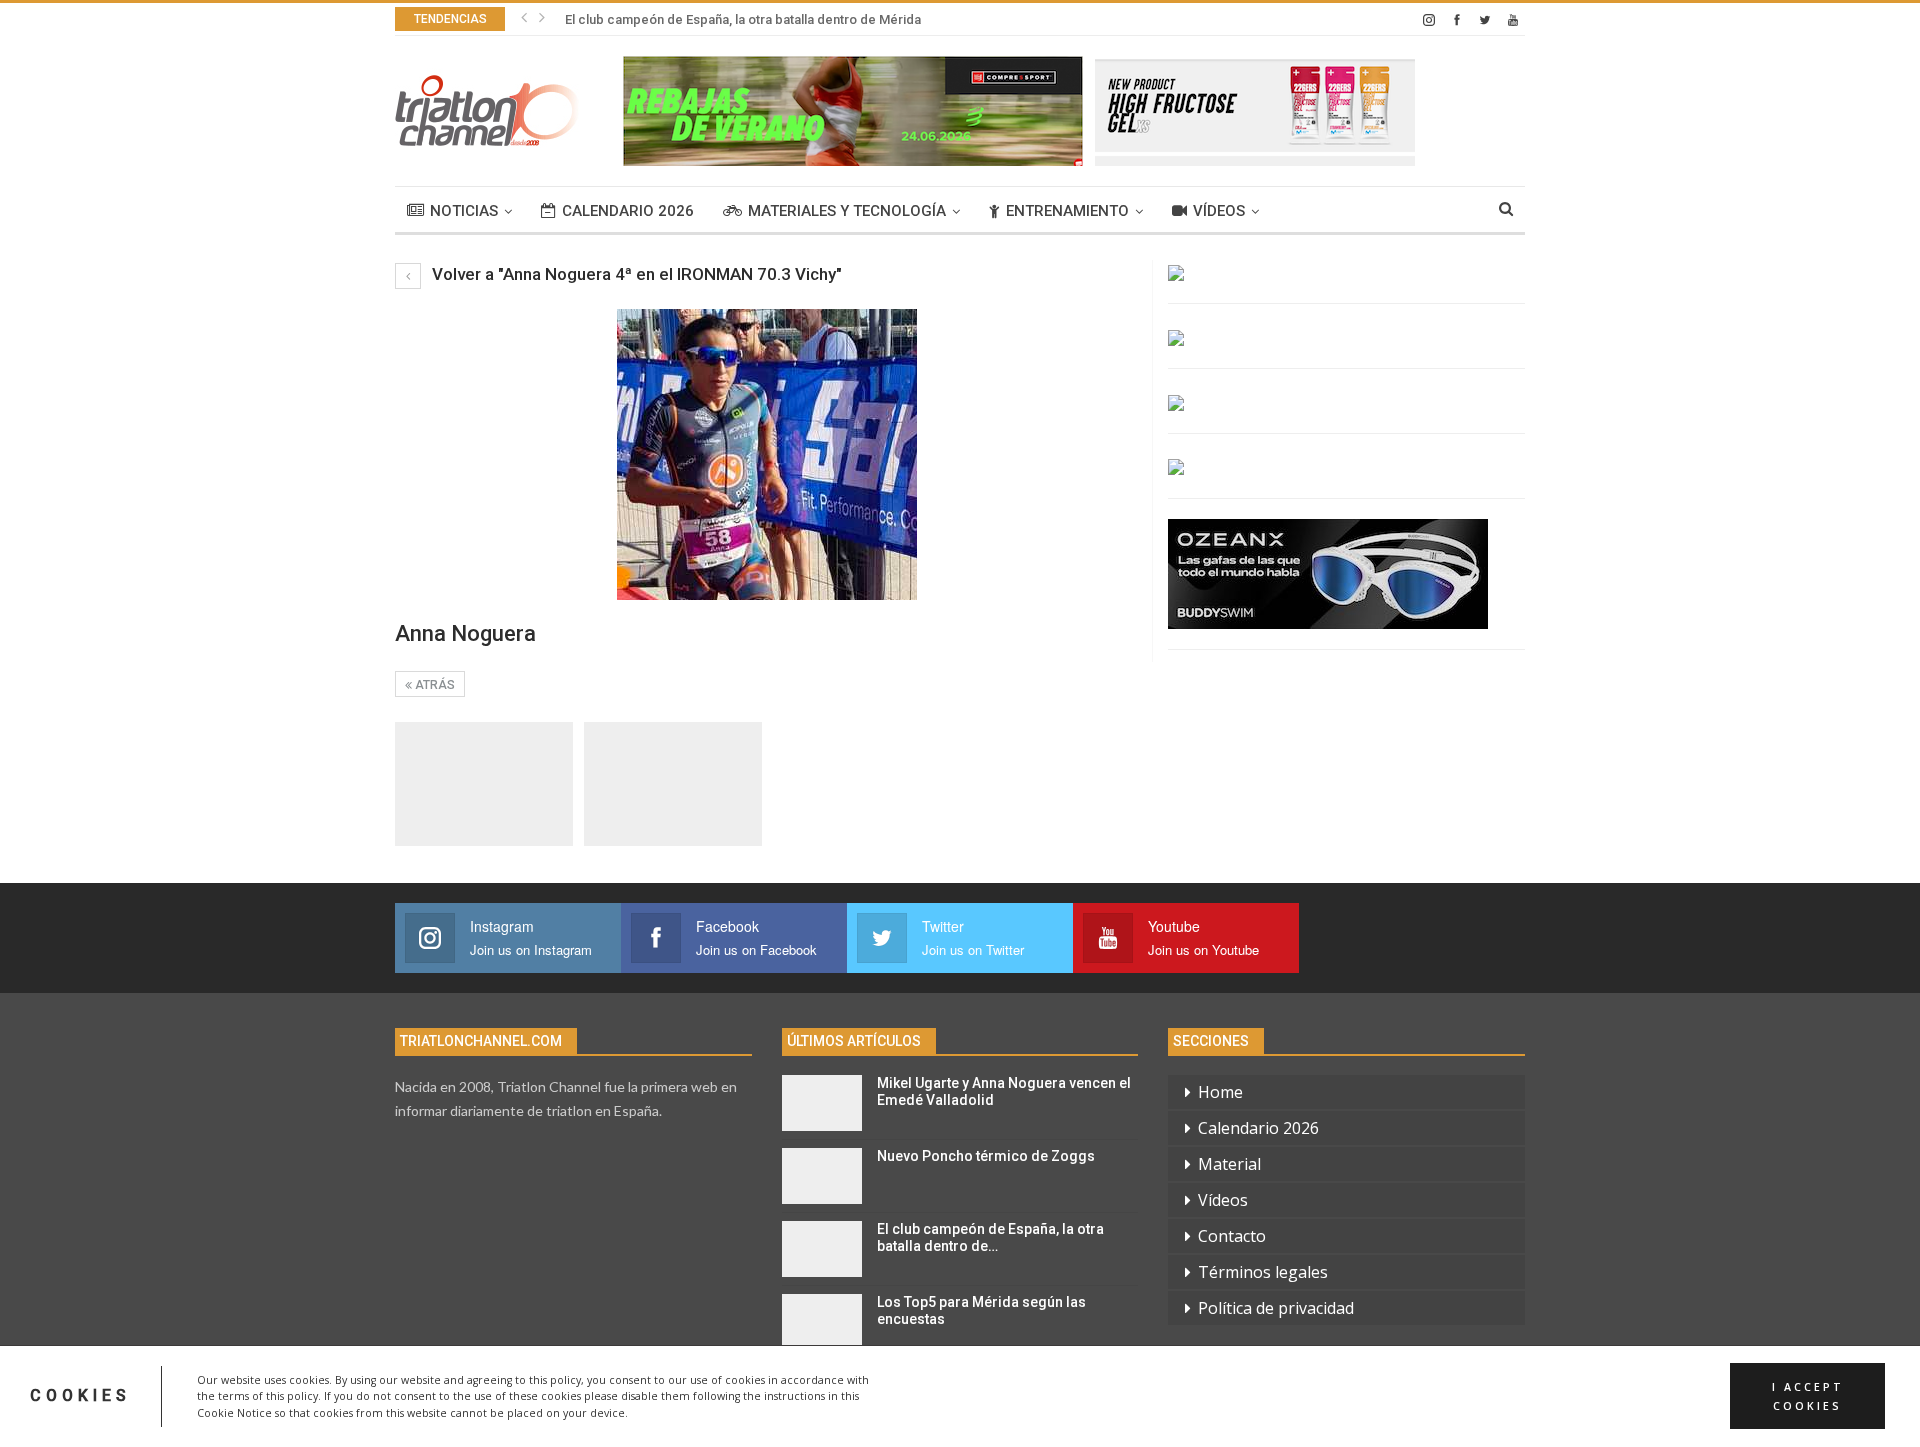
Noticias (464, 211)
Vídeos (1219, 211)
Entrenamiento (1067, 211)
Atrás (433, 685)
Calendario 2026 (628, 211)
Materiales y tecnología (847, 211)
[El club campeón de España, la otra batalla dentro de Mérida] (822, 1249)
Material (1229, 1164)
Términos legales (1263, 1272)
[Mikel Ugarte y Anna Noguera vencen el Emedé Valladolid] (822, 1103)
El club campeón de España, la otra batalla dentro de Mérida (743, 19)
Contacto (1232, 1236)
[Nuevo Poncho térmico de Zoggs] (822, 1176)
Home (1220, 1092)
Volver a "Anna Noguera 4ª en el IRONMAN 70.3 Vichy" (635, 274)
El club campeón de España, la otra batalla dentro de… (990, 1237)
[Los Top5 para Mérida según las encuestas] (822, 1322)
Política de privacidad (1276, 1308)
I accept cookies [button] (1808, 1396)
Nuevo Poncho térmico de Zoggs (986, 1156)
